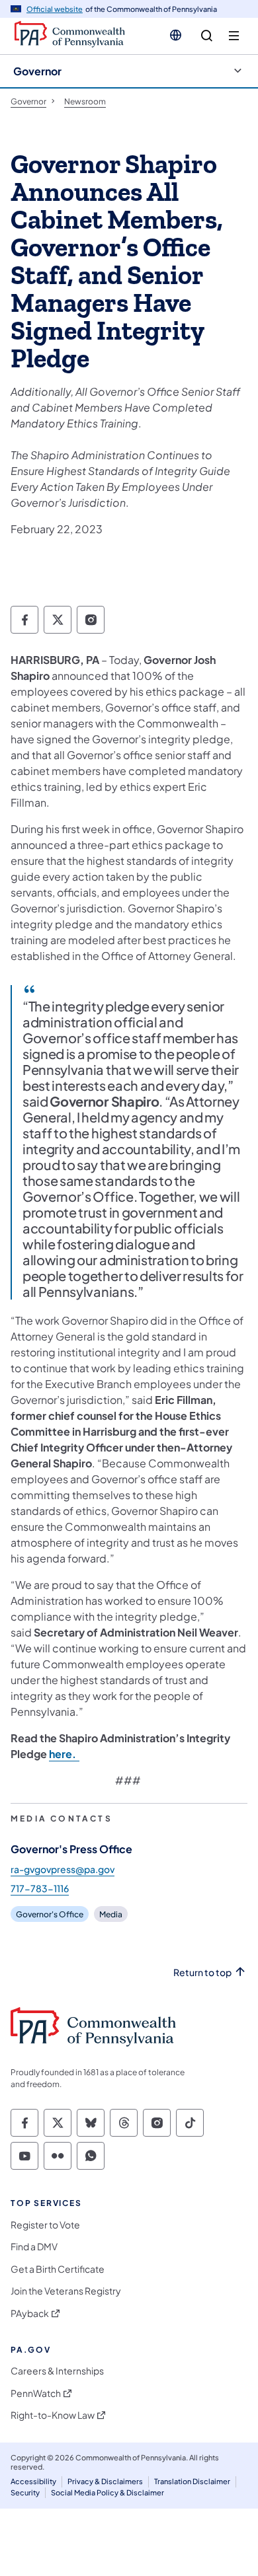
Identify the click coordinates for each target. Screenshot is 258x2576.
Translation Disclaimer (192, 2481)
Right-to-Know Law (53, 2415)
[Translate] (176, 35)
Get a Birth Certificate (58, 2269)
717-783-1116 (40, 1888)
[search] (207, 36)
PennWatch (36, 2393)
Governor (37, 71)
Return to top (202, 1972)
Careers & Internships (57, 2371)
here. (64, 1754)
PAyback (30, 2313)
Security (25, 2492)
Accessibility (33, 2481)
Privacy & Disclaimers (105, 2481)
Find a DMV (34, 2247)
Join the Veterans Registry (66, 2291)
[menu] (234, 36)
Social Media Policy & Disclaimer (107, 2492)
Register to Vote (45, 2225)
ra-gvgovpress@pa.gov (63, 1869)
